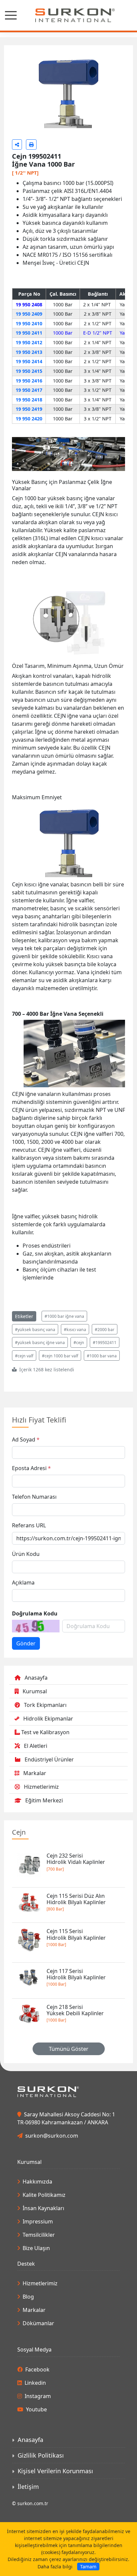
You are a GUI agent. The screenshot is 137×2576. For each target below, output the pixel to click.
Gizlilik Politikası (41, 2493)
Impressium (38, 2259)
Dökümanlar (38, 2361)
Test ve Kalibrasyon (45, 1770)
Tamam (88, 2567)
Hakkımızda (37, 2219)
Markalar (35, 1811)
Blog (28, 2335)
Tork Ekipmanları (45, 1743)
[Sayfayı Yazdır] (31, 182)
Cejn (19, 1870)
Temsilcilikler (39, 2273)
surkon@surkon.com (52, 2173)
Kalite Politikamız (44, 2233)
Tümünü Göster (69, 2086)
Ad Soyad (24, 1477)
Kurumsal (35, 1729)
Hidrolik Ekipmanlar (48, 1756)
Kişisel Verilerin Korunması (55, 2508)
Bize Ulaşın (36, 2286)
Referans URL (29, 1563)
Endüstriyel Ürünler (49, 1797)
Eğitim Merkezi (44, 1838)
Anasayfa (36, 1715)
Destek (26, 2302)
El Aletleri (36, 1783)
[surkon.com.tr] (68, 15)
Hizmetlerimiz (41, 1824)
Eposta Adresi (29, 1506)
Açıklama (23, 1620)
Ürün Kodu (26, 1591)
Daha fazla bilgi (55, 2567)
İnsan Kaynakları (43, 2246)
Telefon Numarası (34, 1534)
